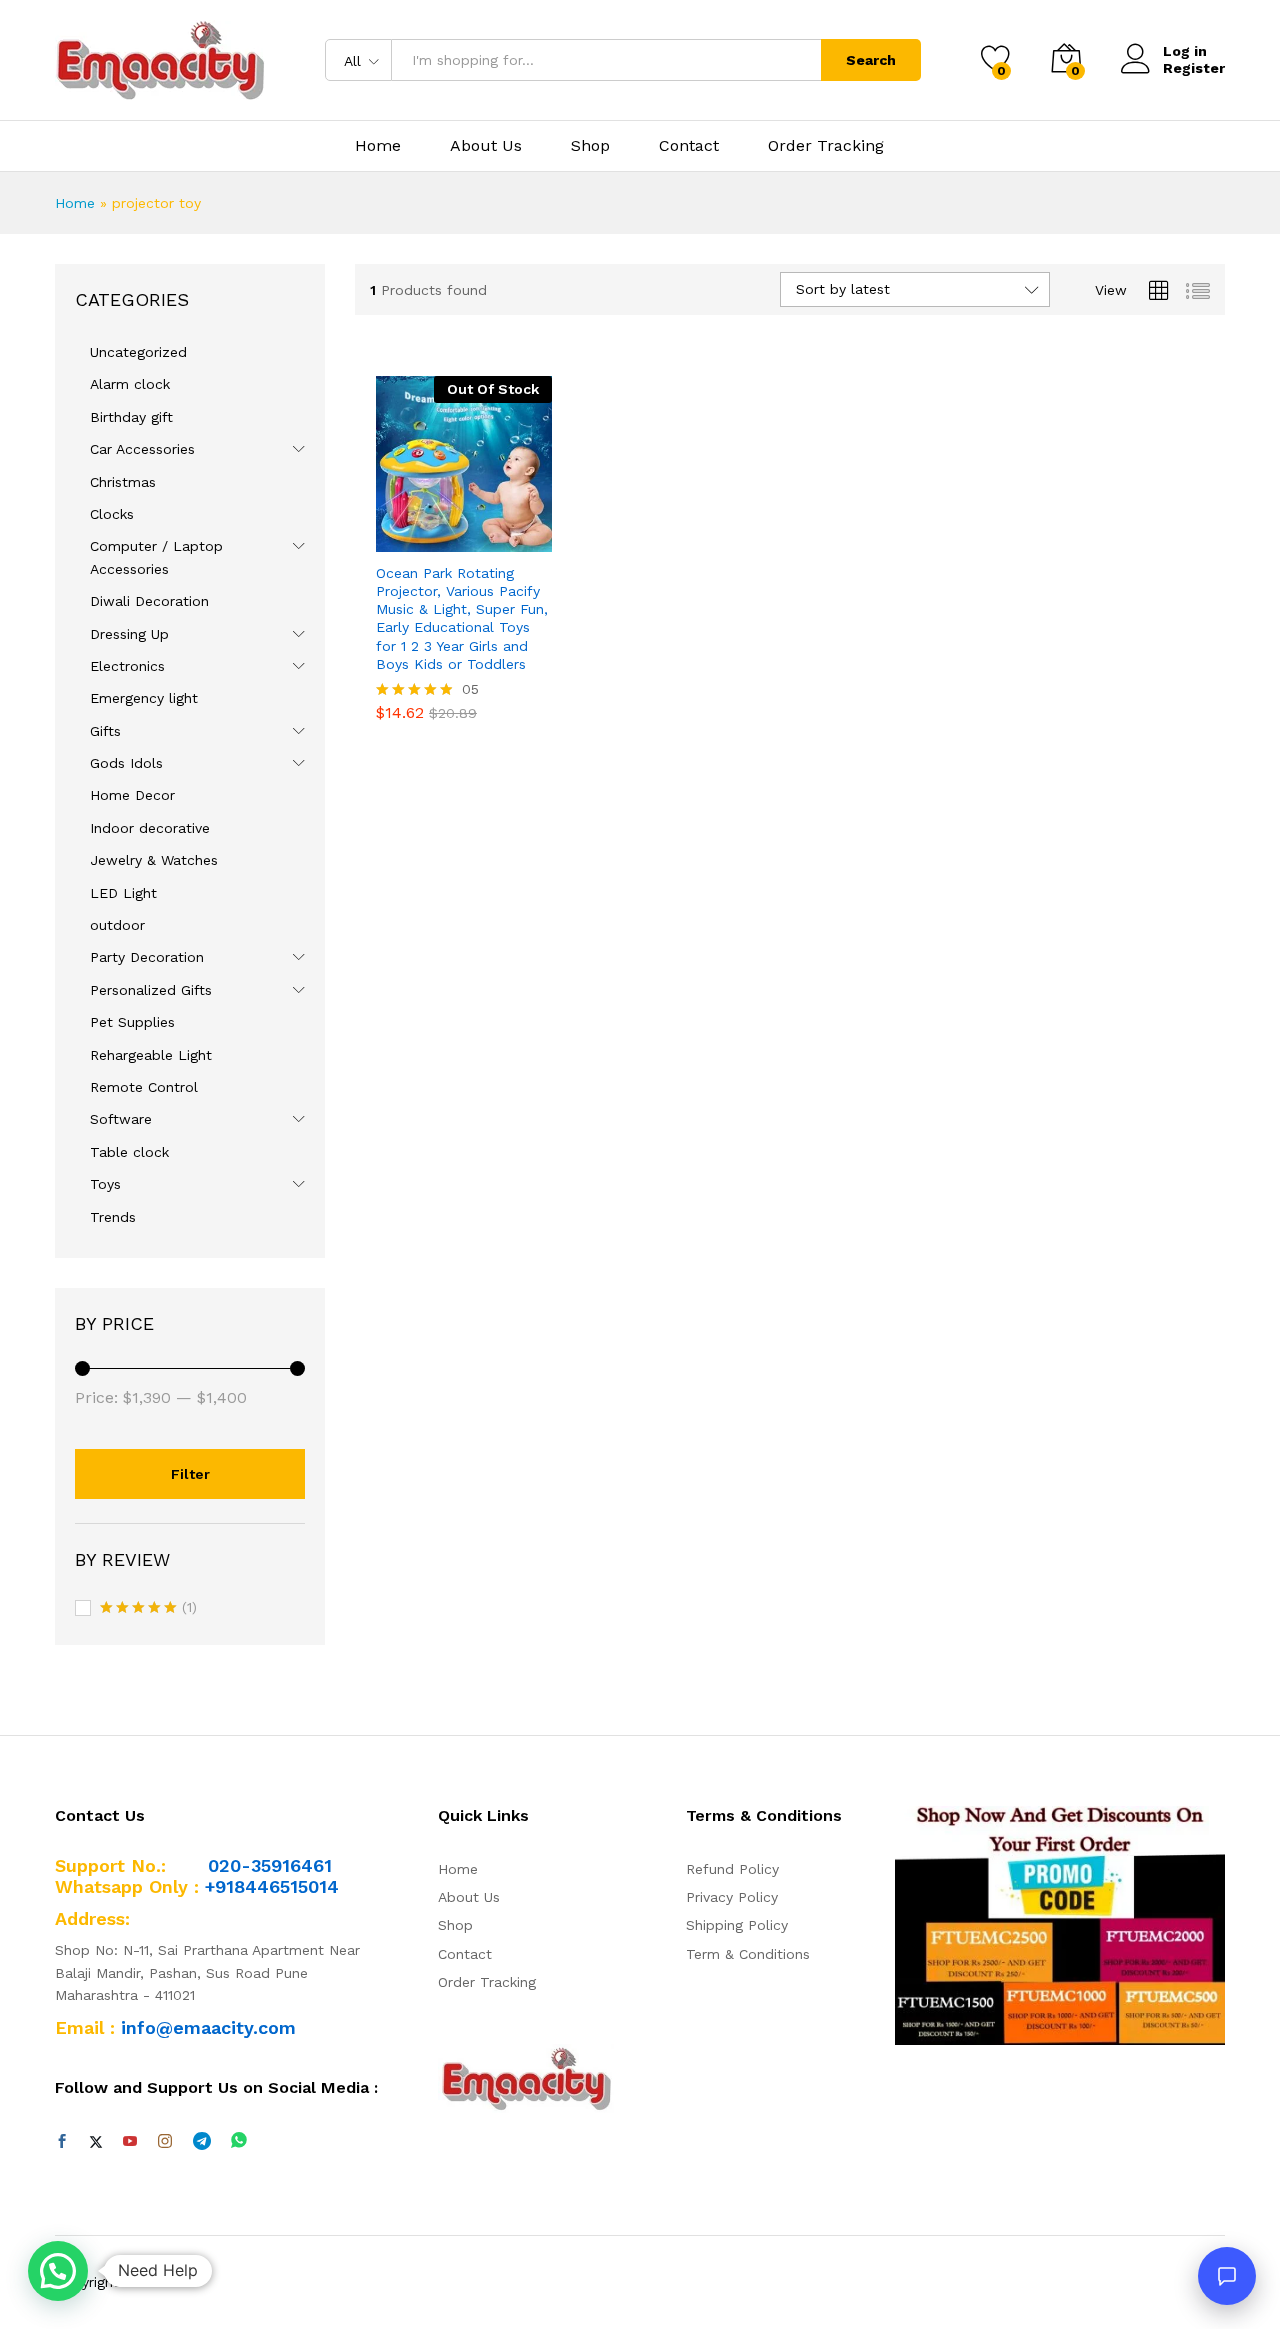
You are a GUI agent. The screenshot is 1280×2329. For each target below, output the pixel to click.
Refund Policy (732, 1869)
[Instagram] (165, 2142)
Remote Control (144, 1087)
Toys (105, 1184)
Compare (533, 540)
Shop (590, 146)
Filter (190, 1474)
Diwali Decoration (149, 601)
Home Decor (132, 795)
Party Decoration (147, 957)
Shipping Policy (737, 1925)
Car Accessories (142, 449)
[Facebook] (62, 2142)
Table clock (129, 1152)
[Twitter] (96, 2142)
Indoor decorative (150, 828)
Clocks (112, 514)
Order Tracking (826, 146)
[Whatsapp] (239, 2141)
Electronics (127, 666)
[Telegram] (202, 2141)
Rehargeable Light (151, 1055)
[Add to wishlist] (487, 540)
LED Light (123, 893)
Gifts (105, 731)
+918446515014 (272, 1886)
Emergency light (144, 698)
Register (1194, 68)
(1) (148, 1609)
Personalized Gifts (151, 990)
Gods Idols (126, 763)
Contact (689, 146)
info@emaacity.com (208, 2027)
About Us (486, 146)
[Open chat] (1227, 2276)
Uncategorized (138, 352)
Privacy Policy (732, 1897)
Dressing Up (129, 634)
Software (121, 1119)
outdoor (117, 925)
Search (871, 60)
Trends (113, 1217)
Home (378, 146)
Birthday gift (131, 417)
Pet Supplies (132, 1022)
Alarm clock (130, 384)
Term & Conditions (748, 1954)
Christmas (123, 482)
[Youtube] (130, 2142)
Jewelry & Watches (154, 860)
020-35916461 (270, 1865)
